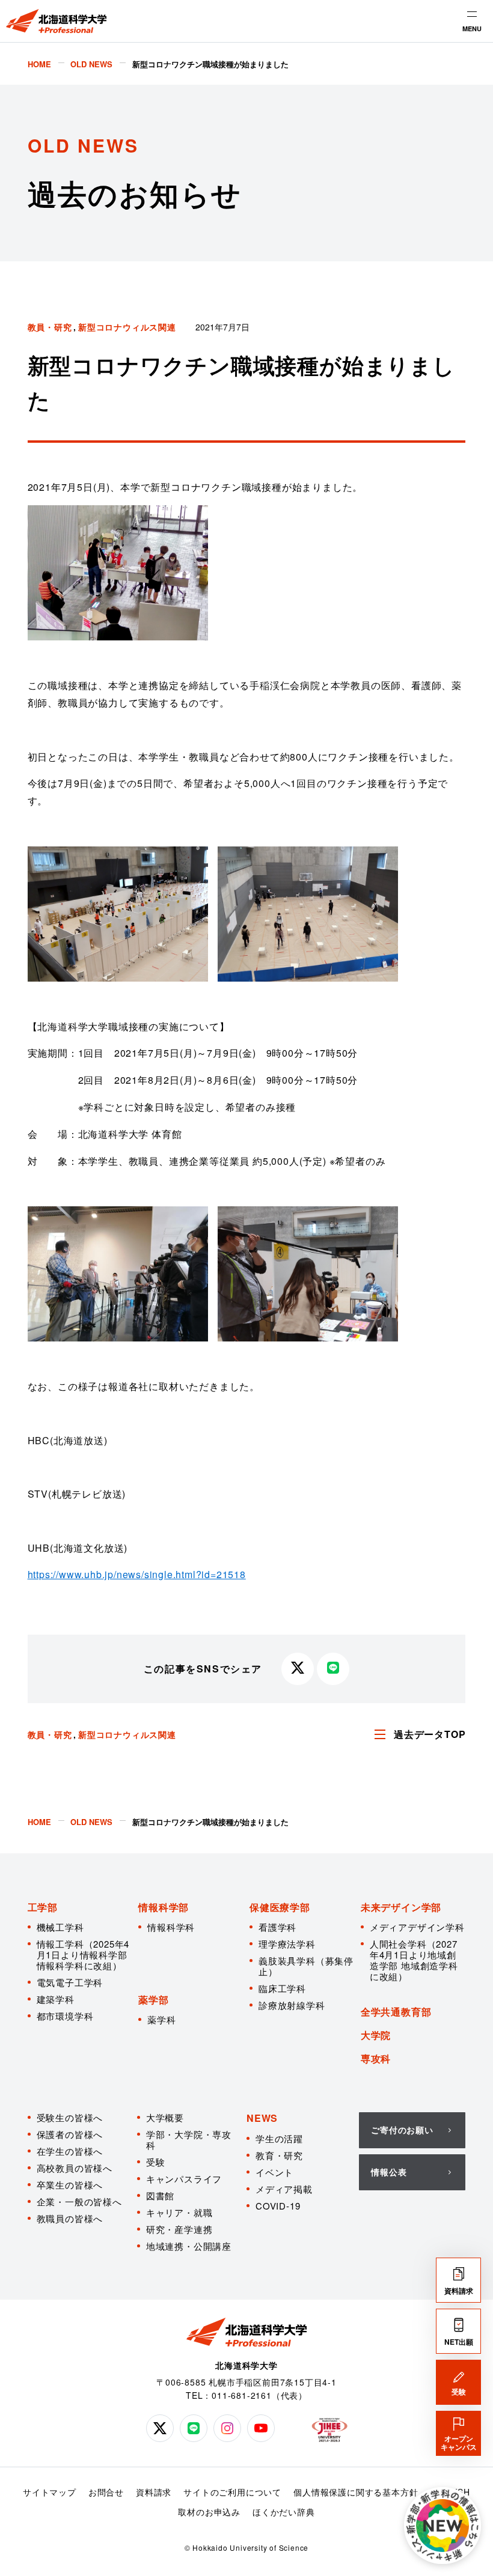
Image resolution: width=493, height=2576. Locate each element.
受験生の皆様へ (70, 2117)
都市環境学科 (65, 2016)
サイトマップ (50, 2492)
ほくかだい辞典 (284, 2512)
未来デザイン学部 (401, 1907)
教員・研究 (50, 327)
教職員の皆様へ (70, 2218)
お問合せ (106, 2492)
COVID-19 (278, 2206)
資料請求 (154, 2492)
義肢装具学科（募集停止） (306, 1966)
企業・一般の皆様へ (79, 2201)
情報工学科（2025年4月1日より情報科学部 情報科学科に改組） (83, 1955)
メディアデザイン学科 (417, 1927)
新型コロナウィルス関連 (127, 327)
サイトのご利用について (232, 2492)
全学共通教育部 (396, 2012)
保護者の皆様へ (70, 2134)
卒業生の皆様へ (70, 2185)
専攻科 (376, 2058)
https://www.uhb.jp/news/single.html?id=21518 (137, 1574)
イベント (274, 2172)
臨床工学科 (282, 1988)
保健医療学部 (280, 1907)
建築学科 (56, 1999)
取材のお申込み (209, 2512)
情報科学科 (171, 1927)
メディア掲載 (284, 2189)
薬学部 (153, 2000)
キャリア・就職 (179, 2212)
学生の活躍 (279, 2138)
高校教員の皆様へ (75, 2168)
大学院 (376, 2035)
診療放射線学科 (292, 2005)
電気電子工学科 (70, 1982)
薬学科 (161, 2019)
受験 (156, 2162)
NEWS (262, 2118)
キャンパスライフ (184, 2179)
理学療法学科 (287, 1944)
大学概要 (165, 2117)
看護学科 (277, 1927)
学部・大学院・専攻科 (189, 2140)
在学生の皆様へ (70, 2151)
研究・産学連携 (179, 2229)
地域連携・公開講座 (189, 2246)
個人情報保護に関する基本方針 (356, 2492)
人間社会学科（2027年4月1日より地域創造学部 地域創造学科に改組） (414, 1960)
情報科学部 (164, 1907)
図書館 (160, 2195)
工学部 (43, 1907)
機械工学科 (60, 1927)
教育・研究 (279, 2155)
